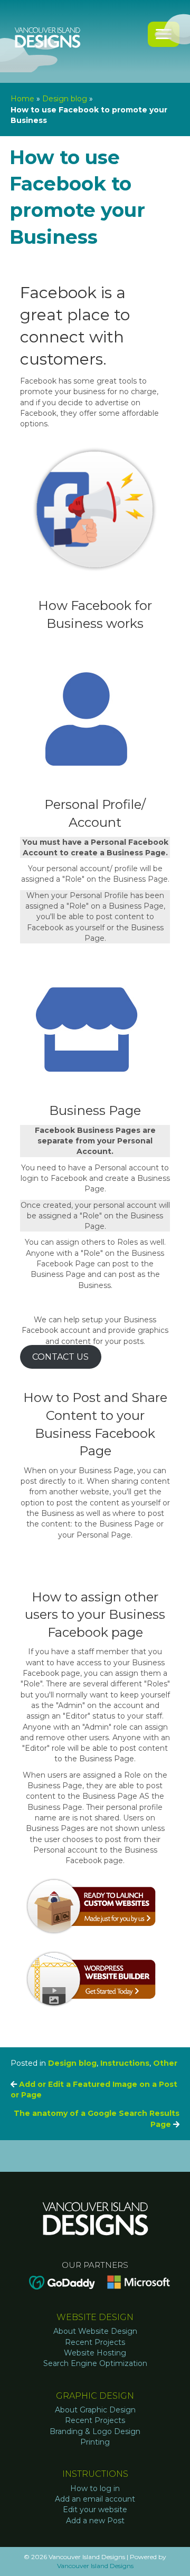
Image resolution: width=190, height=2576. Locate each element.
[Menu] (164, 34)
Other (165, 2063)
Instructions (125, 2063)
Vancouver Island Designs (95, 2566)
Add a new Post (95, 2521)
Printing (95, 2442)
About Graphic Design (95, 2410)
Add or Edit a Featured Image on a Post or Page (94, 2090)
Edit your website (95, 2510)
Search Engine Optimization (95, 2363)
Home (22, 99)
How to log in (95, 2488)
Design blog (65, 99)
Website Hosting (95, 2353)
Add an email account (95, 2499)
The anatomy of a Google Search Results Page (97, 2119)
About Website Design (95, 2331)
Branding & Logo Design (95, 2431)
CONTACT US (60, 1357)
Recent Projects (95, 2342)
